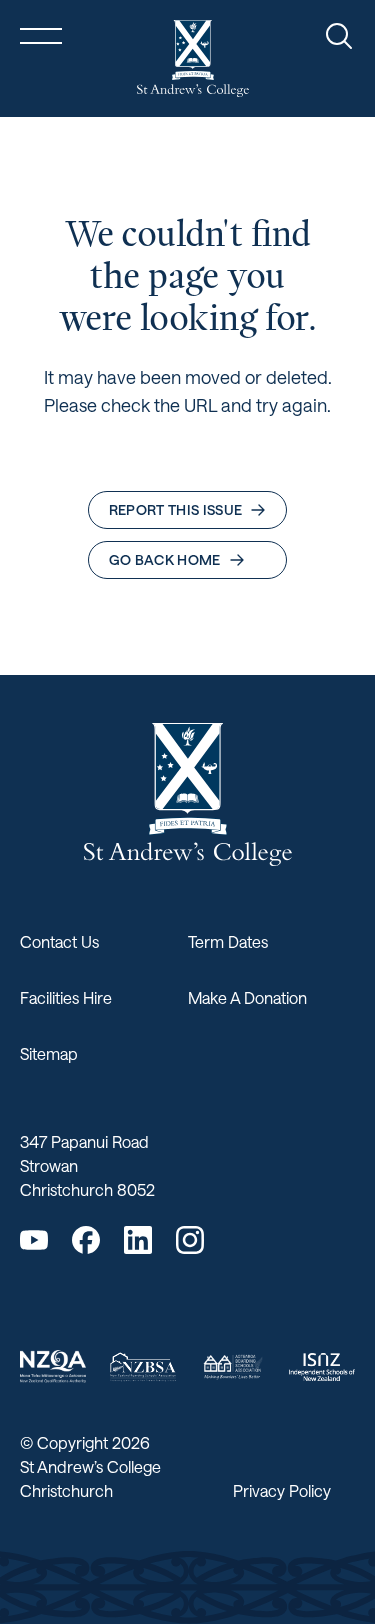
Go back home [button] (165, 559)
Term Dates (228, 941)
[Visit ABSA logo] (233, 1366)
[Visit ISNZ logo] (322, 1367)
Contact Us (59, 941)
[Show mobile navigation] (41, 36)
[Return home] (193, 58)
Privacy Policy (282, 1490)
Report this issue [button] (176, 509)
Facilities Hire (66, 997)
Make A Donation (247, 997)
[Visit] (53, 1366)
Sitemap (49, 1053)
